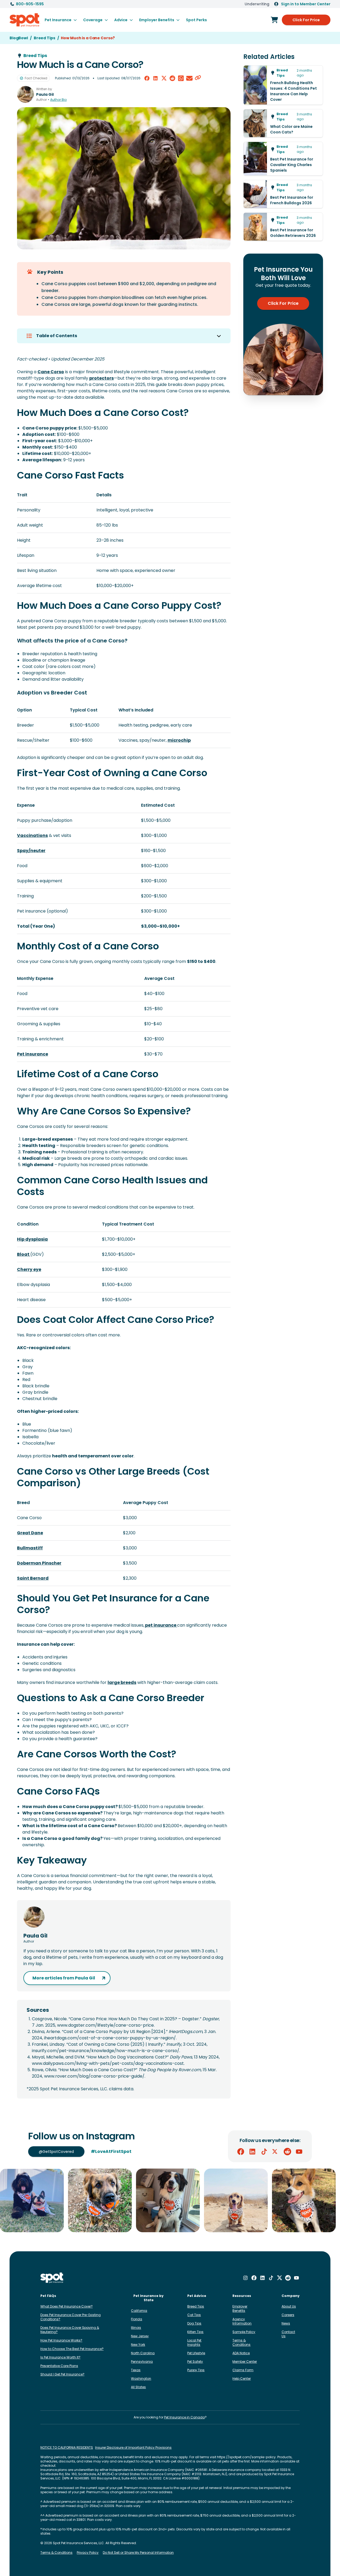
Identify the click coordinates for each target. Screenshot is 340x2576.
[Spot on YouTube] (299, 2152)
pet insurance (161, 1625)
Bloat (24, 1254)
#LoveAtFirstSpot (111, 2151)
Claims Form (243, 2370)
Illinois (136, 2328)
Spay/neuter (31, 851)
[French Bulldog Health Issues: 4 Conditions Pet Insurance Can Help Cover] (283, 85)
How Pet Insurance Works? (61, 2340)
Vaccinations (32, 835)
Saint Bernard (33, 1578)
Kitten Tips (195, 2332)
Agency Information (242, 2321)
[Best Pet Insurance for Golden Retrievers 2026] (283, 227)
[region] (170, 2200)
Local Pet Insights (194, 2342)
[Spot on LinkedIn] (252, 2152)
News (286, 2323)
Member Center (245, 2362)
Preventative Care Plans (59, 2366)
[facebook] (147, 78)
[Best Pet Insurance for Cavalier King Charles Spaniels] (283, 159)
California (139, 2311)
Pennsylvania (142, 2362)
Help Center (242, 2379)
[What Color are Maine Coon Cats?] (283, 123)
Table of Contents (57, 336)
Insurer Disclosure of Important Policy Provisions (133, 2448)
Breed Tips (196, 2306)
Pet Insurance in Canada (184, 2417)
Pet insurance (33, 1054)
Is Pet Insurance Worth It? (60, 2357)
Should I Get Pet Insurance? (62, 2374)
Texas (136, 2370)
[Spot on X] (276, 2152)
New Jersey (140, 2336)
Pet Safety (195, 2362)
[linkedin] (155, 78)
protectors (101, 378)
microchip (179, 740)
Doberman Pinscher (39, 1563)
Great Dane (30, 1533)
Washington (141, 2379)
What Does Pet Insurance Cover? (67, 2306)
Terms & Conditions (241, 2342)
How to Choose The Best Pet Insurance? (72, 2349)
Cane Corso (51, 372)
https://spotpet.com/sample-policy (246, 2457)
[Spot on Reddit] (287, 2152)
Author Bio (58, 100)
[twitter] (164, 78)
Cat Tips (194, 2315)
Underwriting (257, 4)
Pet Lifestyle (196, 2353)
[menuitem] (61, 20)
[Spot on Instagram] (245, 2278)
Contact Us (288, 2334)
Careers (288, 2315)
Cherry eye (29, 1269)
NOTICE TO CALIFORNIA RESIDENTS (67, 2448)
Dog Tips (194, 2323)
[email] (189, 78)
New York (138, 2345)
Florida (137, 2319)
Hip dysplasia (32, 1239)
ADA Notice (241, 2353)
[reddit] (172, 78)
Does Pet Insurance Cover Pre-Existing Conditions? (71, 2317)
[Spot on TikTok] (264, 2152)
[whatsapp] (181, 78)
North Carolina (143, 2353)
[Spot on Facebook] (241, 2152)
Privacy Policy (88, 2553)
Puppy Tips (196, 2370)
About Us (289, 2306)
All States (138, 2387)
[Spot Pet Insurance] (52, 2278)
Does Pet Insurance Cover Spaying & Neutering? (70, 2330)
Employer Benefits (240, 2308)
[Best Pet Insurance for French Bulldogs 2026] (283, 194)
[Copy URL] (198, 78)
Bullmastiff (30, 1548)
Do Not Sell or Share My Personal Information (138, 2553)
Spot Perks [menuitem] (196, 20)
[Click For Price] (274, 20)
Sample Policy (244, 2332)
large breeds (122, 1682)
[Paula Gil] (25, 94)
